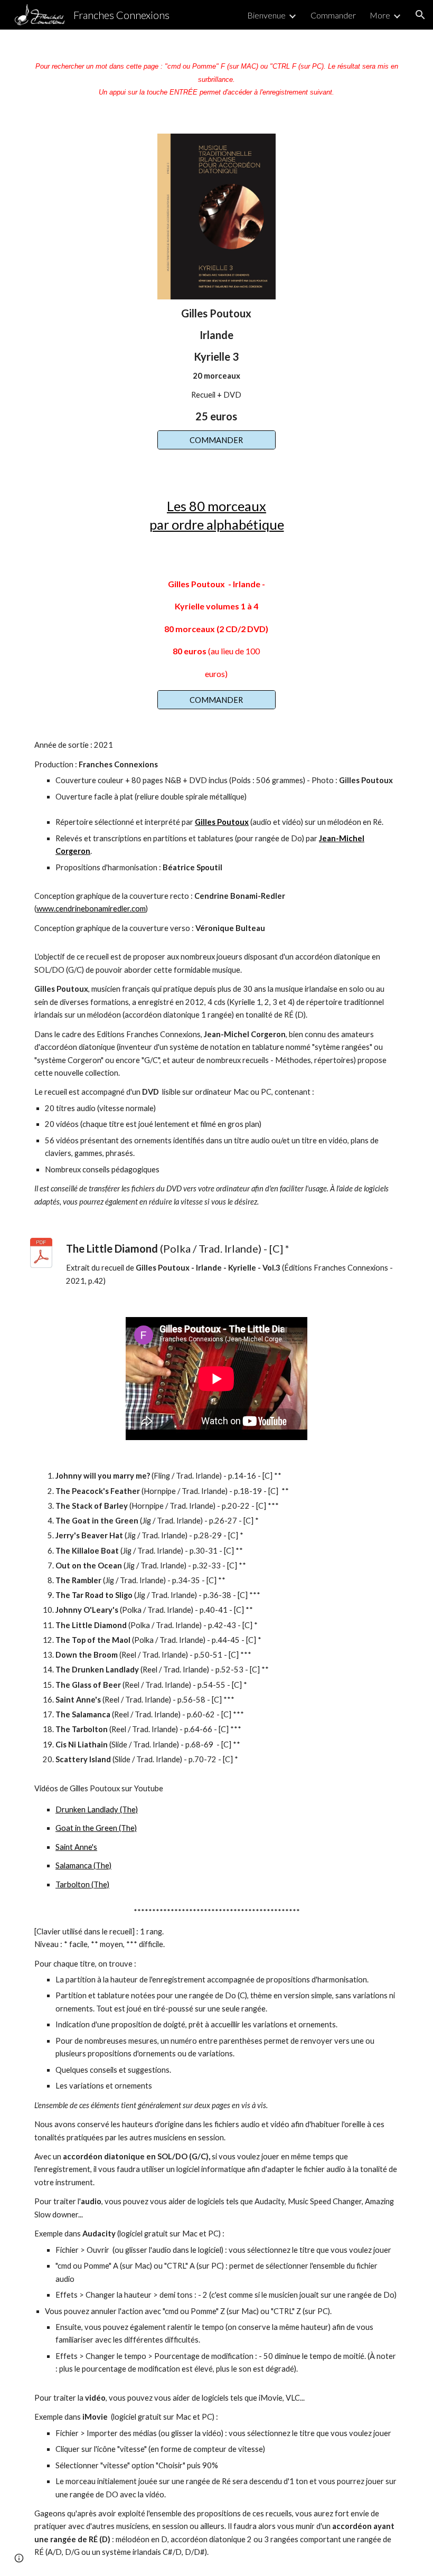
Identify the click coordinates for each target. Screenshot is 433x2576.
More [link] (380, 15)
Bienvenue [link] (266, 15)
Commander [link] (333, 15)
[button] (420, 15)
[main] (216, 75)
